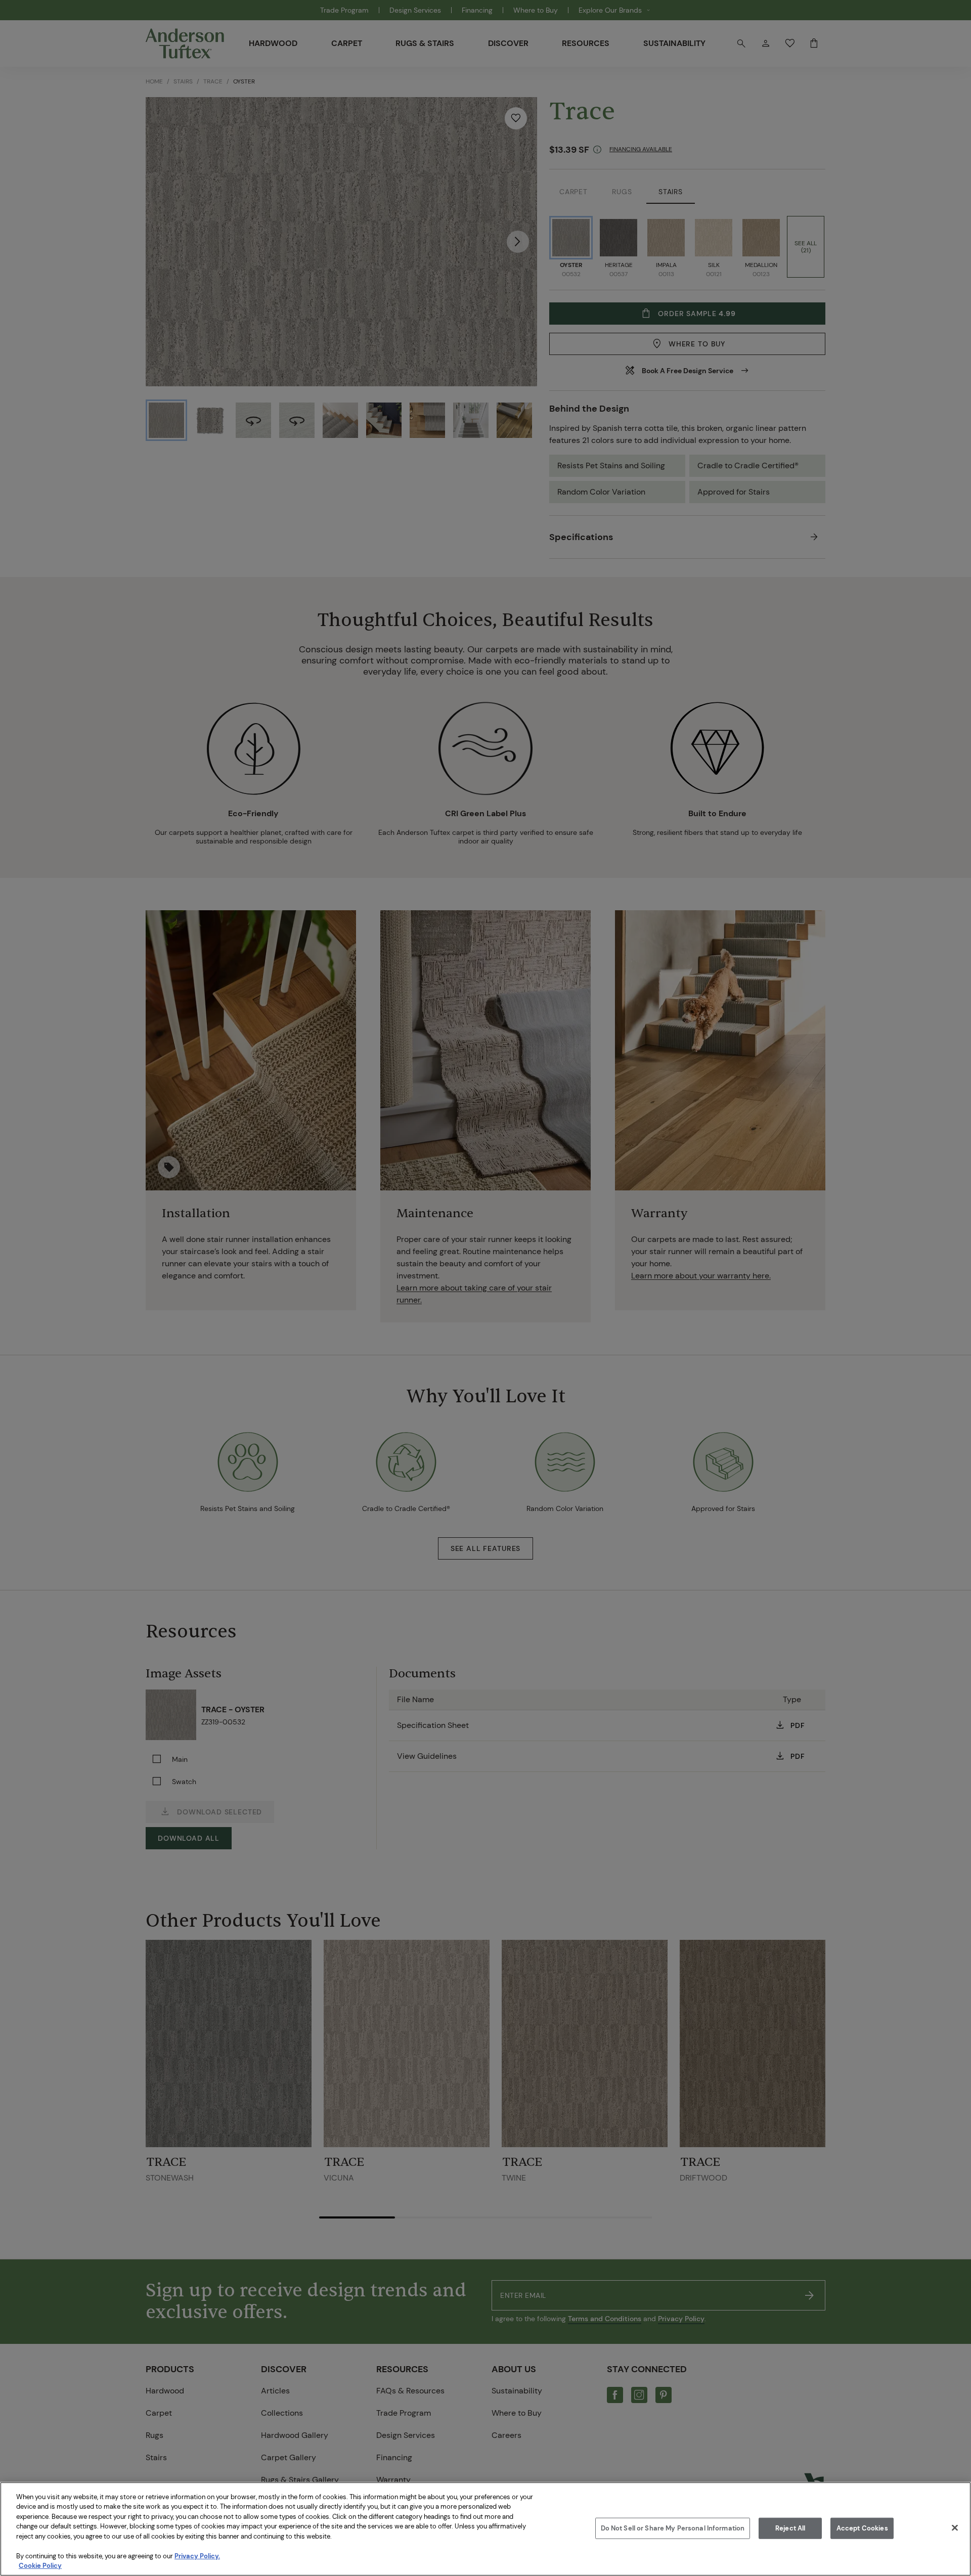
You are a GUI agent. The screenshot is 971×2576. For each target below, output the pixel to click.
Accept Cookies (862, 2528)
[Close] (955, 2527)
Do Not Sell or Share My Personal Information (673, 2528)
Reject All (790, 2528)
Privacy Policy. (197, 2556)
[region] (485, 2529)
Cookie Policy (40, 2566)
